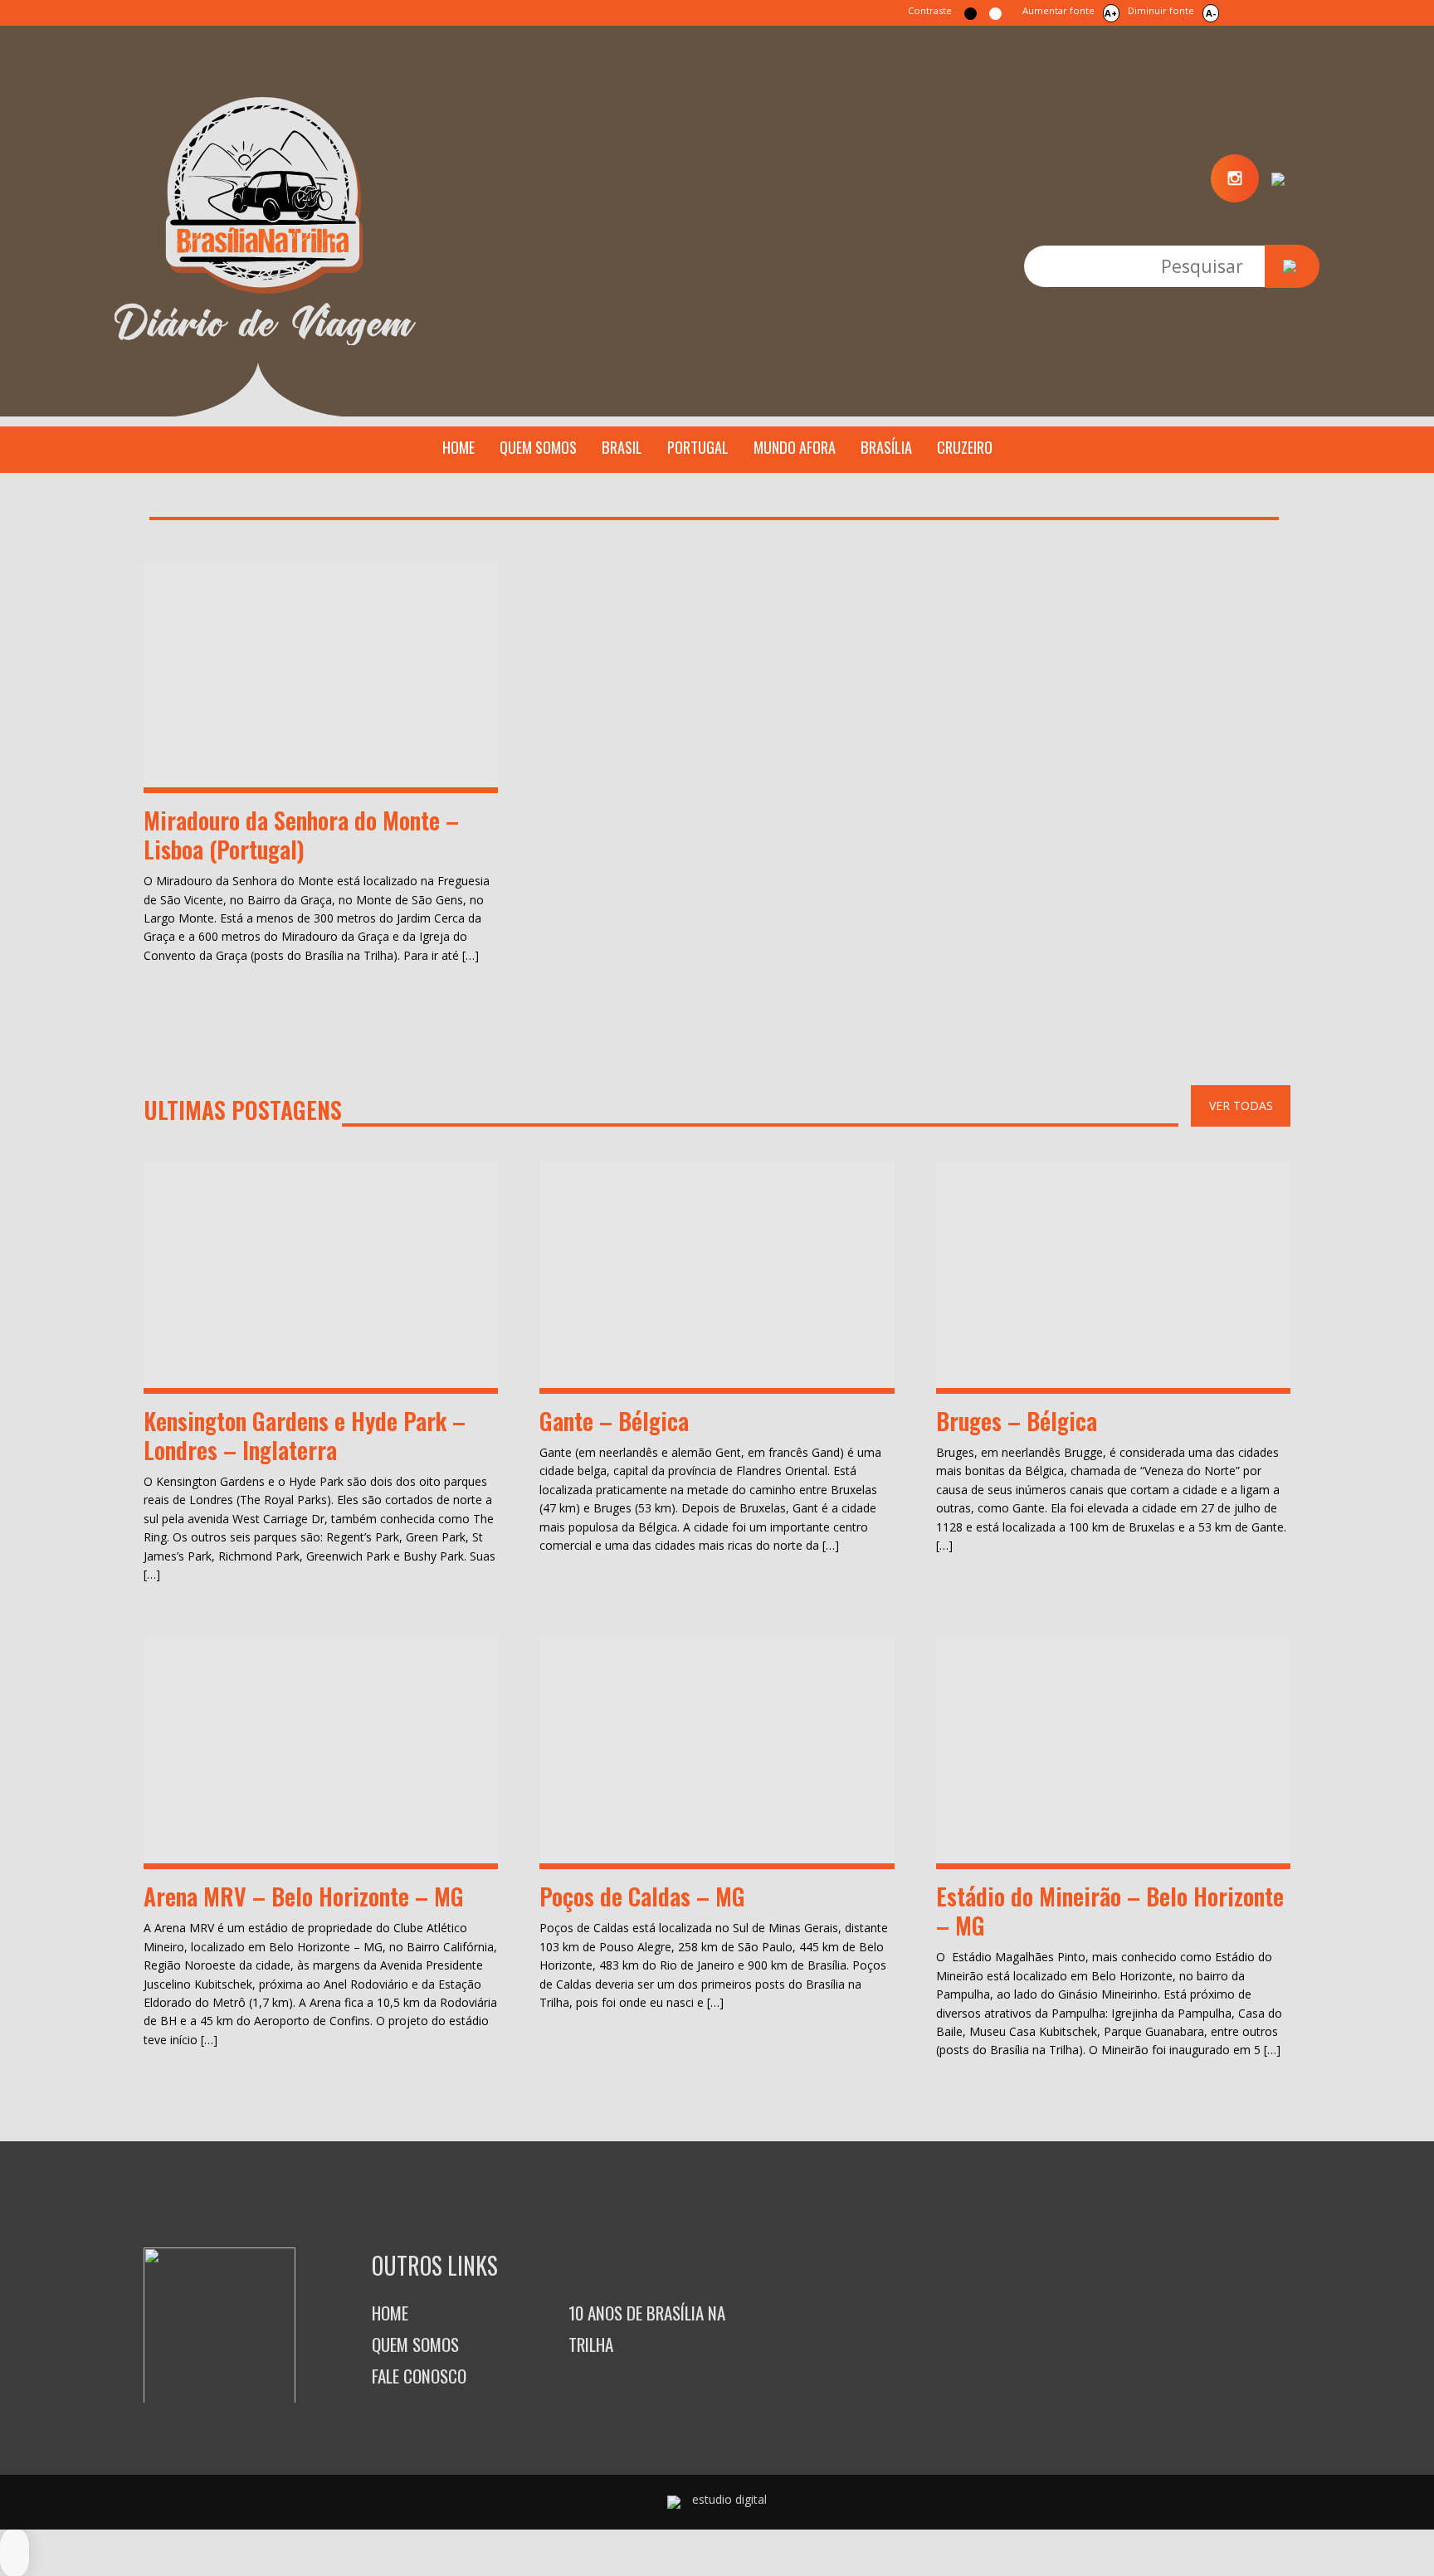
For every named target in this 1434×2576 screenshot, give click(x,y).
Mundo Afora (795, 447)
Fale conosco (419, 2376)
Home (458, 447)
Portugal (698, 447)
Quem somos (538, 447)
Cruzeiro (965, 447)
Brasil (622, 447)
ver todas (1241, 1105)
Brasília (886, 447)
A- (1211, 13)
